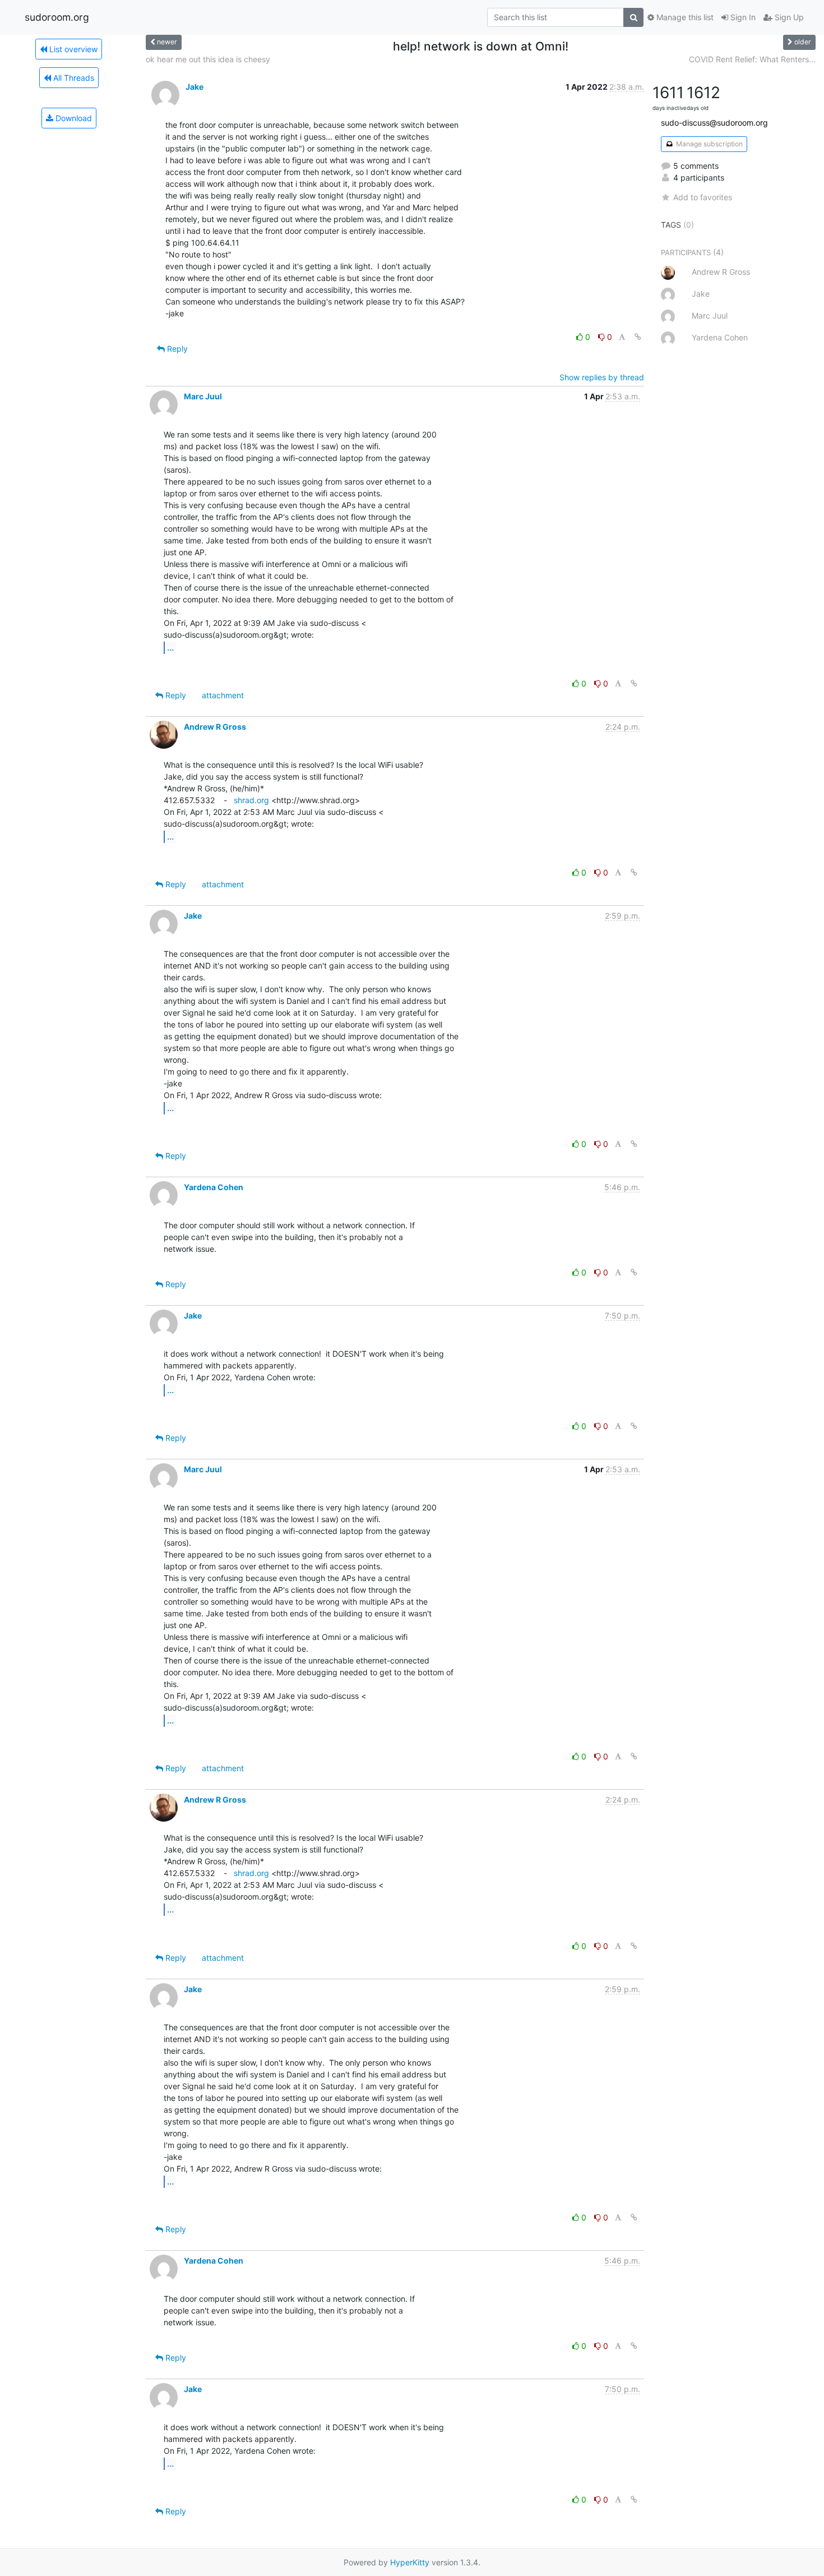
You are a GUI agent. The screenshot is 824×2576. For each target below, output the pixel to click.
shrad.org (251, 800)
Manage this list (684, 17)
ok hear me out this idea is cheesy (208, 59)
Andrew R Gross (215, 727)
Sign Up (788, 17)
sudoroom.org (57, 17)
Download (73, 118)
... (170, 647)
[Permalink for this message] (638, 337)
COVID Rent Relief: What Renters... (752, 59)
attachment (223, 695)
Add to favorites (703, 197)
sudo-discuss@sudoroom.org (714, 123)
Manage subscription (709, 144)
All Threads (73, 78)
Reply (176, 349)
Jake (195, 87)
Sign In (742, 17)
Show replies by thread (602, 377)
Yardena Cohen (214, 1187)
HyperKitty (410, 2562)
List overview (72, 49)
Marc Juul (203, 396)
